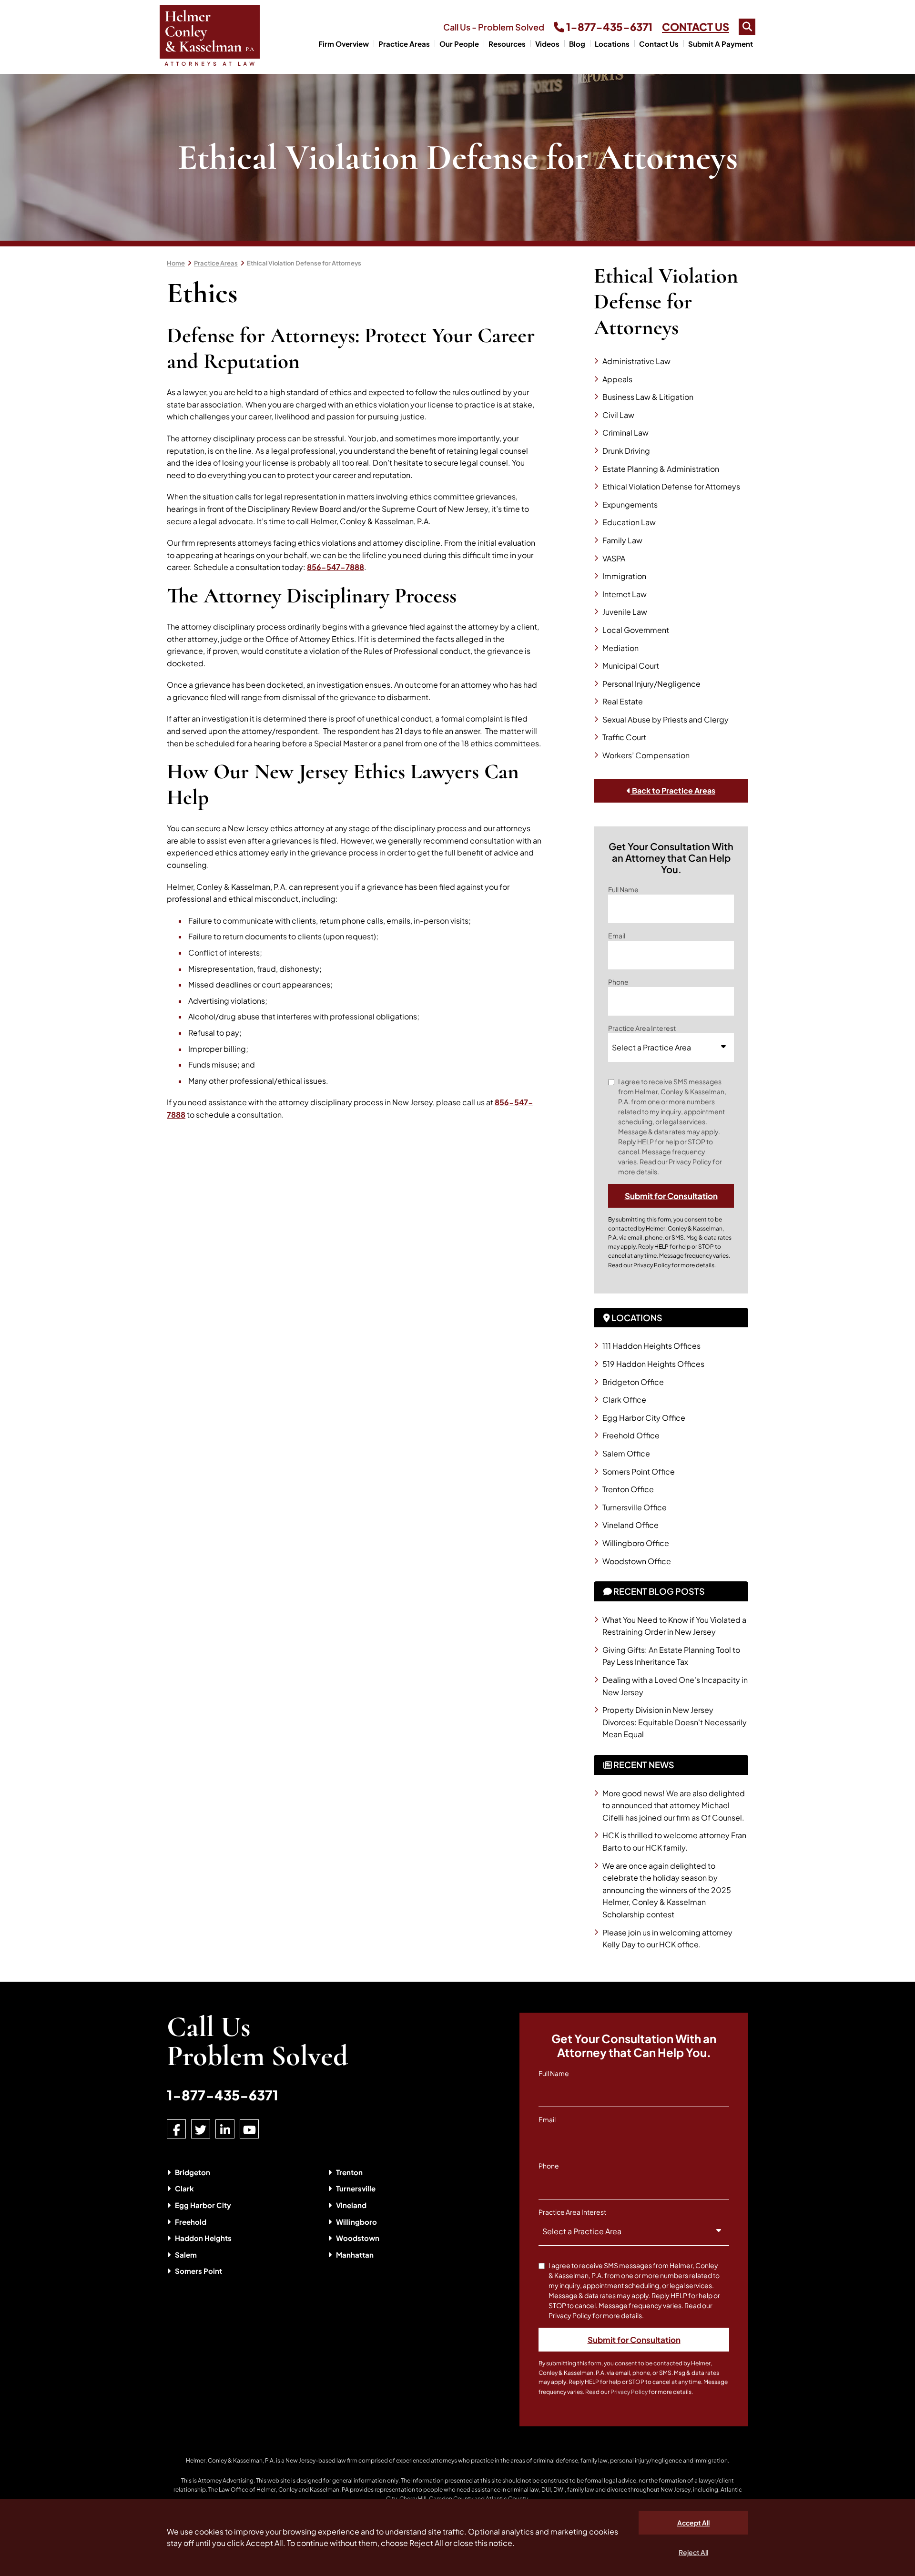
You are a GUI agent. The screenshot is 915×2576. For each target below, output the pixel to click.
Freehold (191, 2222)
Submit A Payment (721, 44)
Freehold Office (631, 1435)
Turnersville (356, 2188)
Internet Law (625, 594)
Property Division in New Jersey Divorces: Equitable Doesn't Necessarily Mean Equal (675, 1722)
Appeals (617, 379)
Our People (459, 44)
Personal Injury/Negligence (651, 684)
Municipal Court (631, 666)
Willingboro (356, 2222)
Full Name (623, 889)
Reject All (693, 2552)
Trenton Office (628, 1489)
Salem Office (626, 1453)
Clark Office (624, 1400)
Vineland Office (630, 1525)
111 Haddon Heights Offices (651, 1346)
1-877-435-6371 (608, 27)
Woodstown (358, 2238)
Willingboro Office (636, 1543)
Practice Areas (404, 44)
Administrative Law (636, 361)
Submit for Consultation (671, 1196)
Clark (184, 2188)
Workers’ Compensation (646, 755)
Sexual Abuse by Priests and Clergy (666, 719)
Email (617, 936)
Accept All (693, 2523)
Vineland (351, 2205)
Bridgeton (193, 2172)
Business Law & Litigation (648, 397)
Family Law (622, 540)
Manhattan (355, 2255)
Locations (612, 44)
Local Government (636, 630)
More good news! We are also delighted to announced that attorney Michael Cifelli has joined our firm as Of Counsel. (674, 1805)
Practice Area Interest (642, 1028)
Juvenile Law (625, 612)
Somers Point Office (639, 1471)
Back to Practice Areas (673, 790)
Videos (547, 44)
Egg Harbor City (203, 2205)
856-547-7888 (335, 567)
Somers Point (198, 2271)
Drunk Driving (626, 451)
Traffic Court (624, 737)
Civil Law (618, 415)
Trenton (349, 2172)
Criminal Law (625, 433)
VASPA (614, 558)
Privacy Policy (652, 1265)
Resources (507, 44)
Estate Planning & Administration (661, 469)
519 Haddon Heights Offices (653, 1364)
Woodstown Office (637, 1561)
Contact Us (659, 44)
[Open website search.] (747, 27)
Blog (577, 44)
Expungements (630, 504)
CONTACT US (696, 27)
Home (176, 263)
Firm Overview (344, 44)
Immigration (624, 576)
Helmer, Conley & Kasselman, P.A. (230, 2460)
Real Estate (623, 701)
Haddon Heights (203, 2238)
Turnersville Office (635, 1507)
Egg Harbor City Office (644, 1418)
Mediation (620, 648)
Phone (618, 982)
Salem (186, 2255)
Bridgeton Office (633, 1382)
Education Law (629, 522)
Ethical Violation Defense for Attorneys (304, 263)
